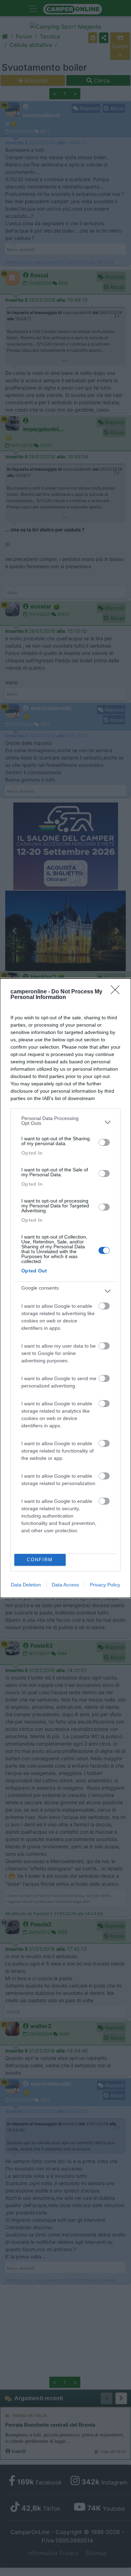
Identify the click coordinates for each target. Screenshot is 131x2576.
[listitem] (65, 1122)
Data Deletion (26, 1585)
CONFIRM (40, 1560)
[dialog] (65, 1288)
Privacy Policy (105, 1585)
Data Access (65, 1585)
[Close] (117, 992)
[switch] (104, 1142)
